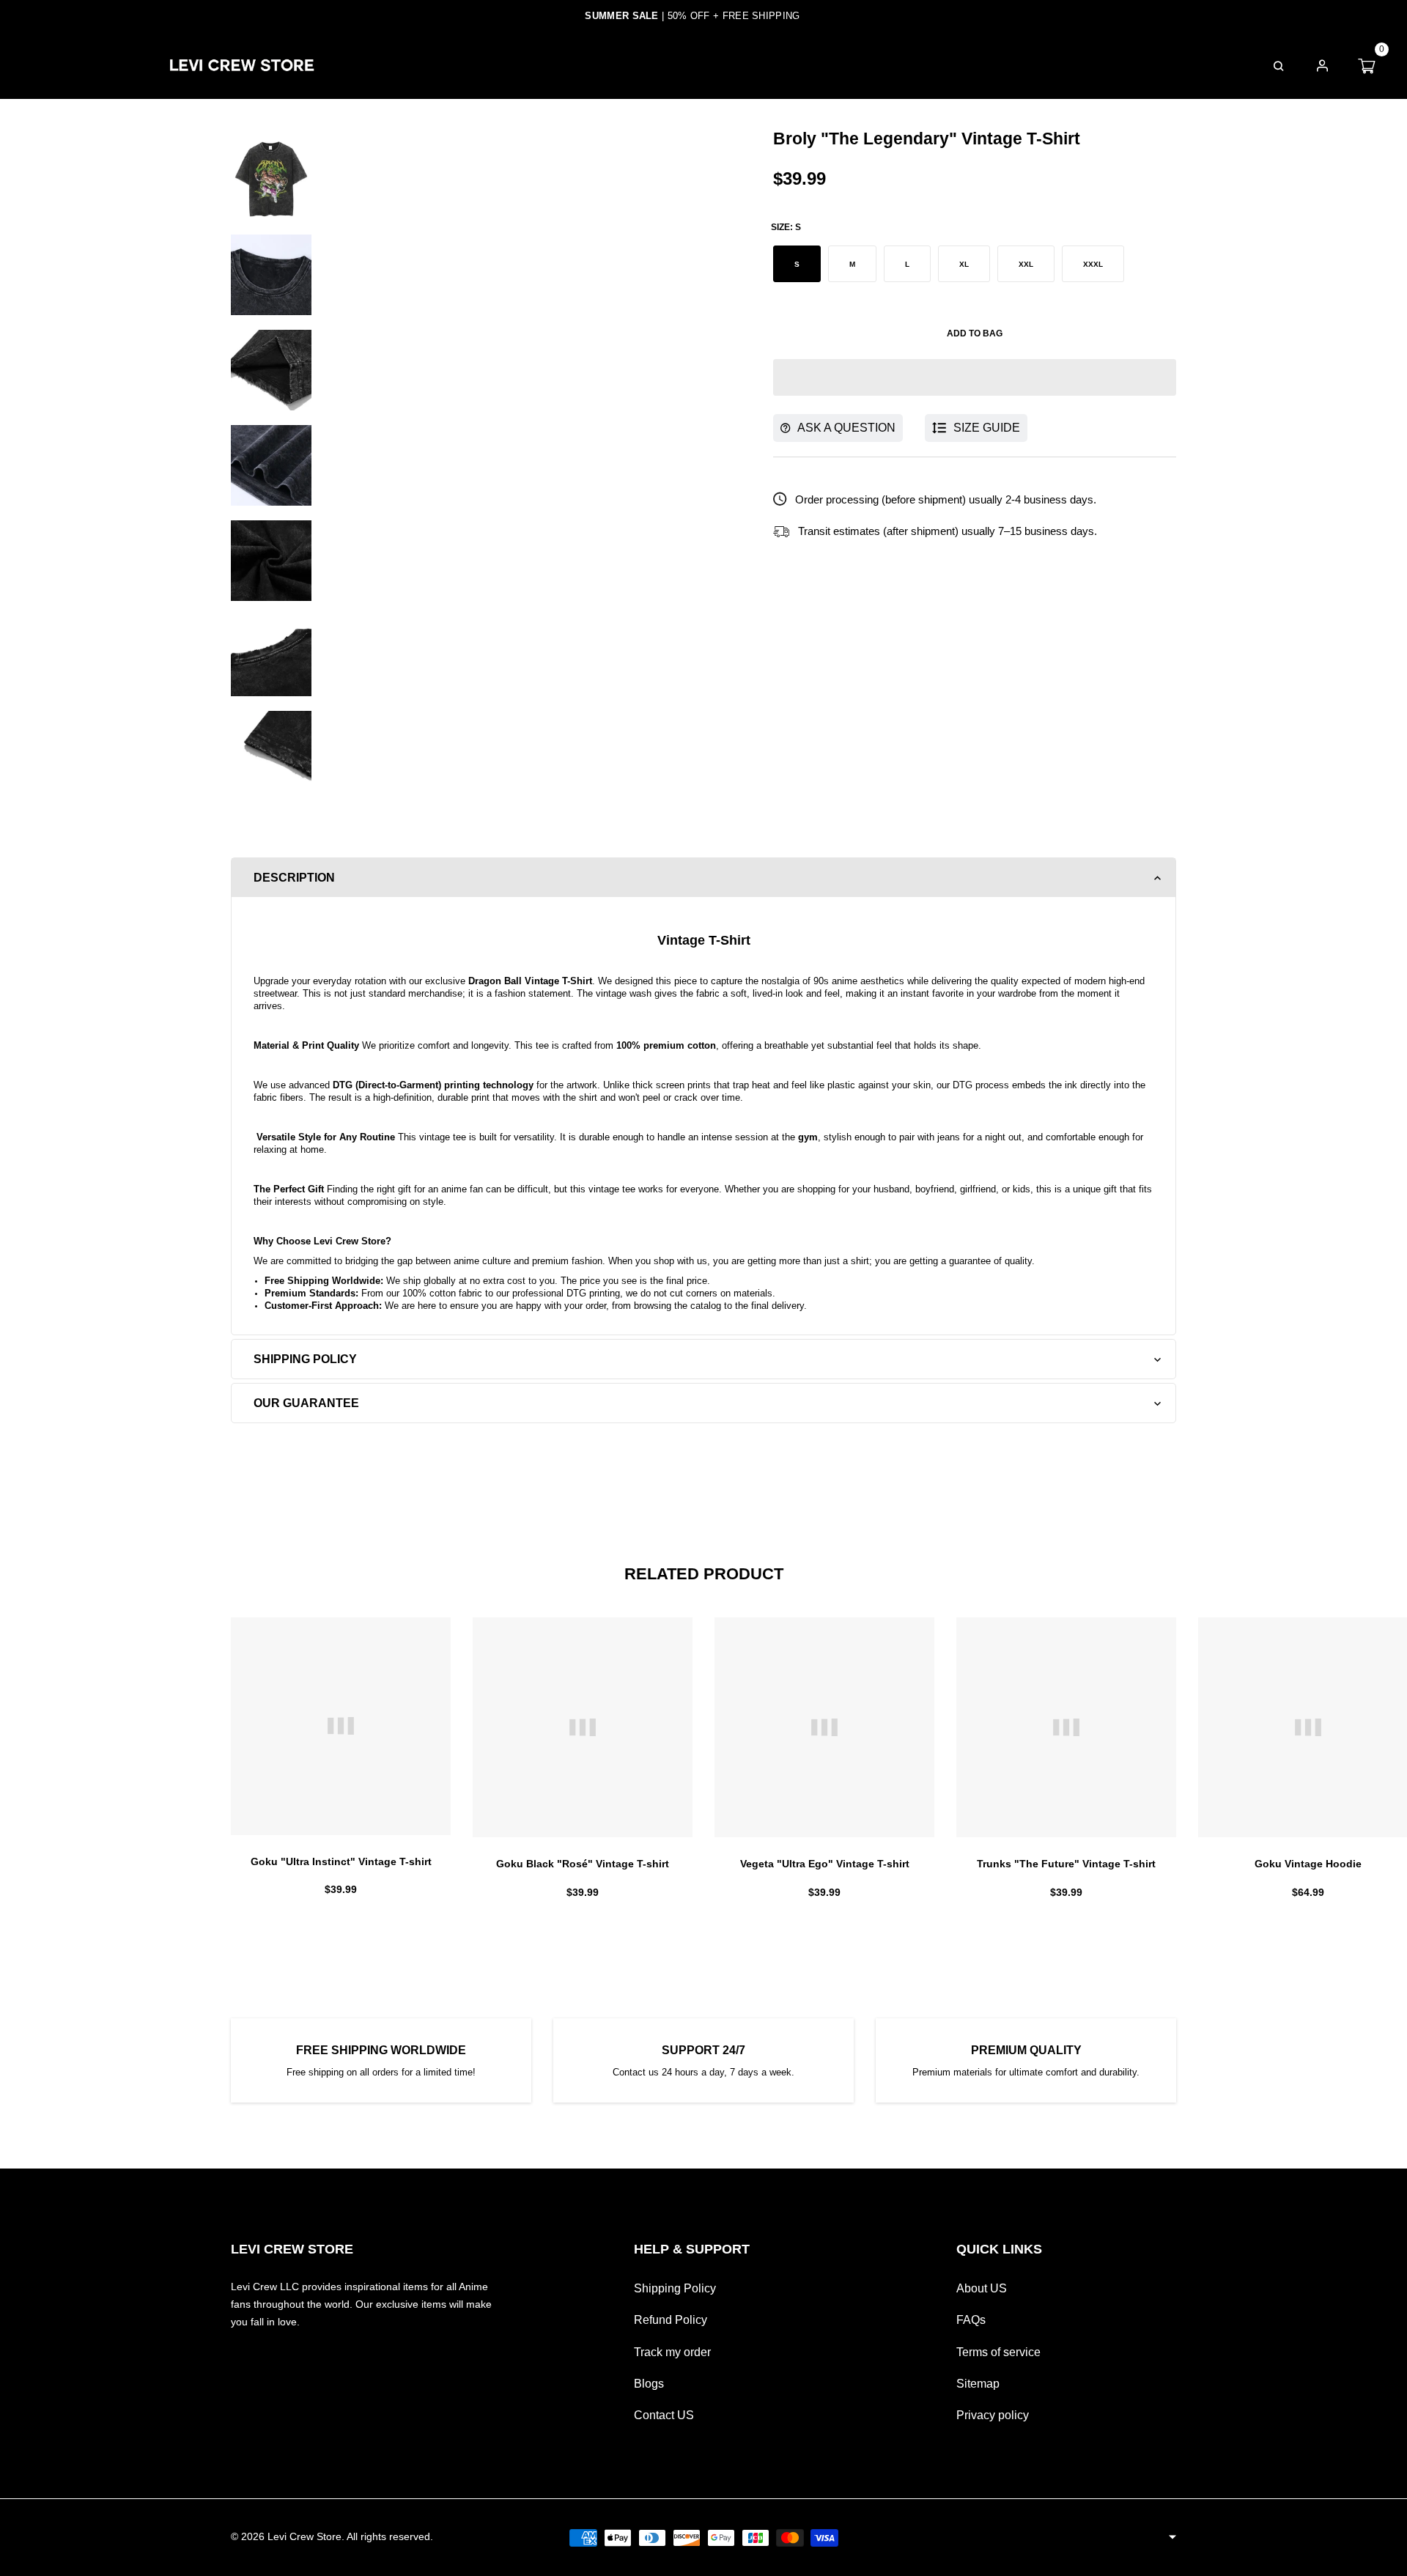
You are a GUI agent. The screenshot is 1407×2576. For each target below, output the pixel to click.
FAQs (916, 65)
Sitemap (978, 2384)
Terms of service (998, 2352)
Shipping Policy (675, 2288)
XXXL (1093, 264)
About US (982, 2288)
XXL (1026, 264)
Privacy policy (993, 2415)
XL (964, 264)
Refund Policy (671, 2320)
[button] (975, 377)
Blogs (649, 2384)
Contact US (664, 2415)
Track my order (672, 2352)
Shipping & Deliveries (795, 65)
